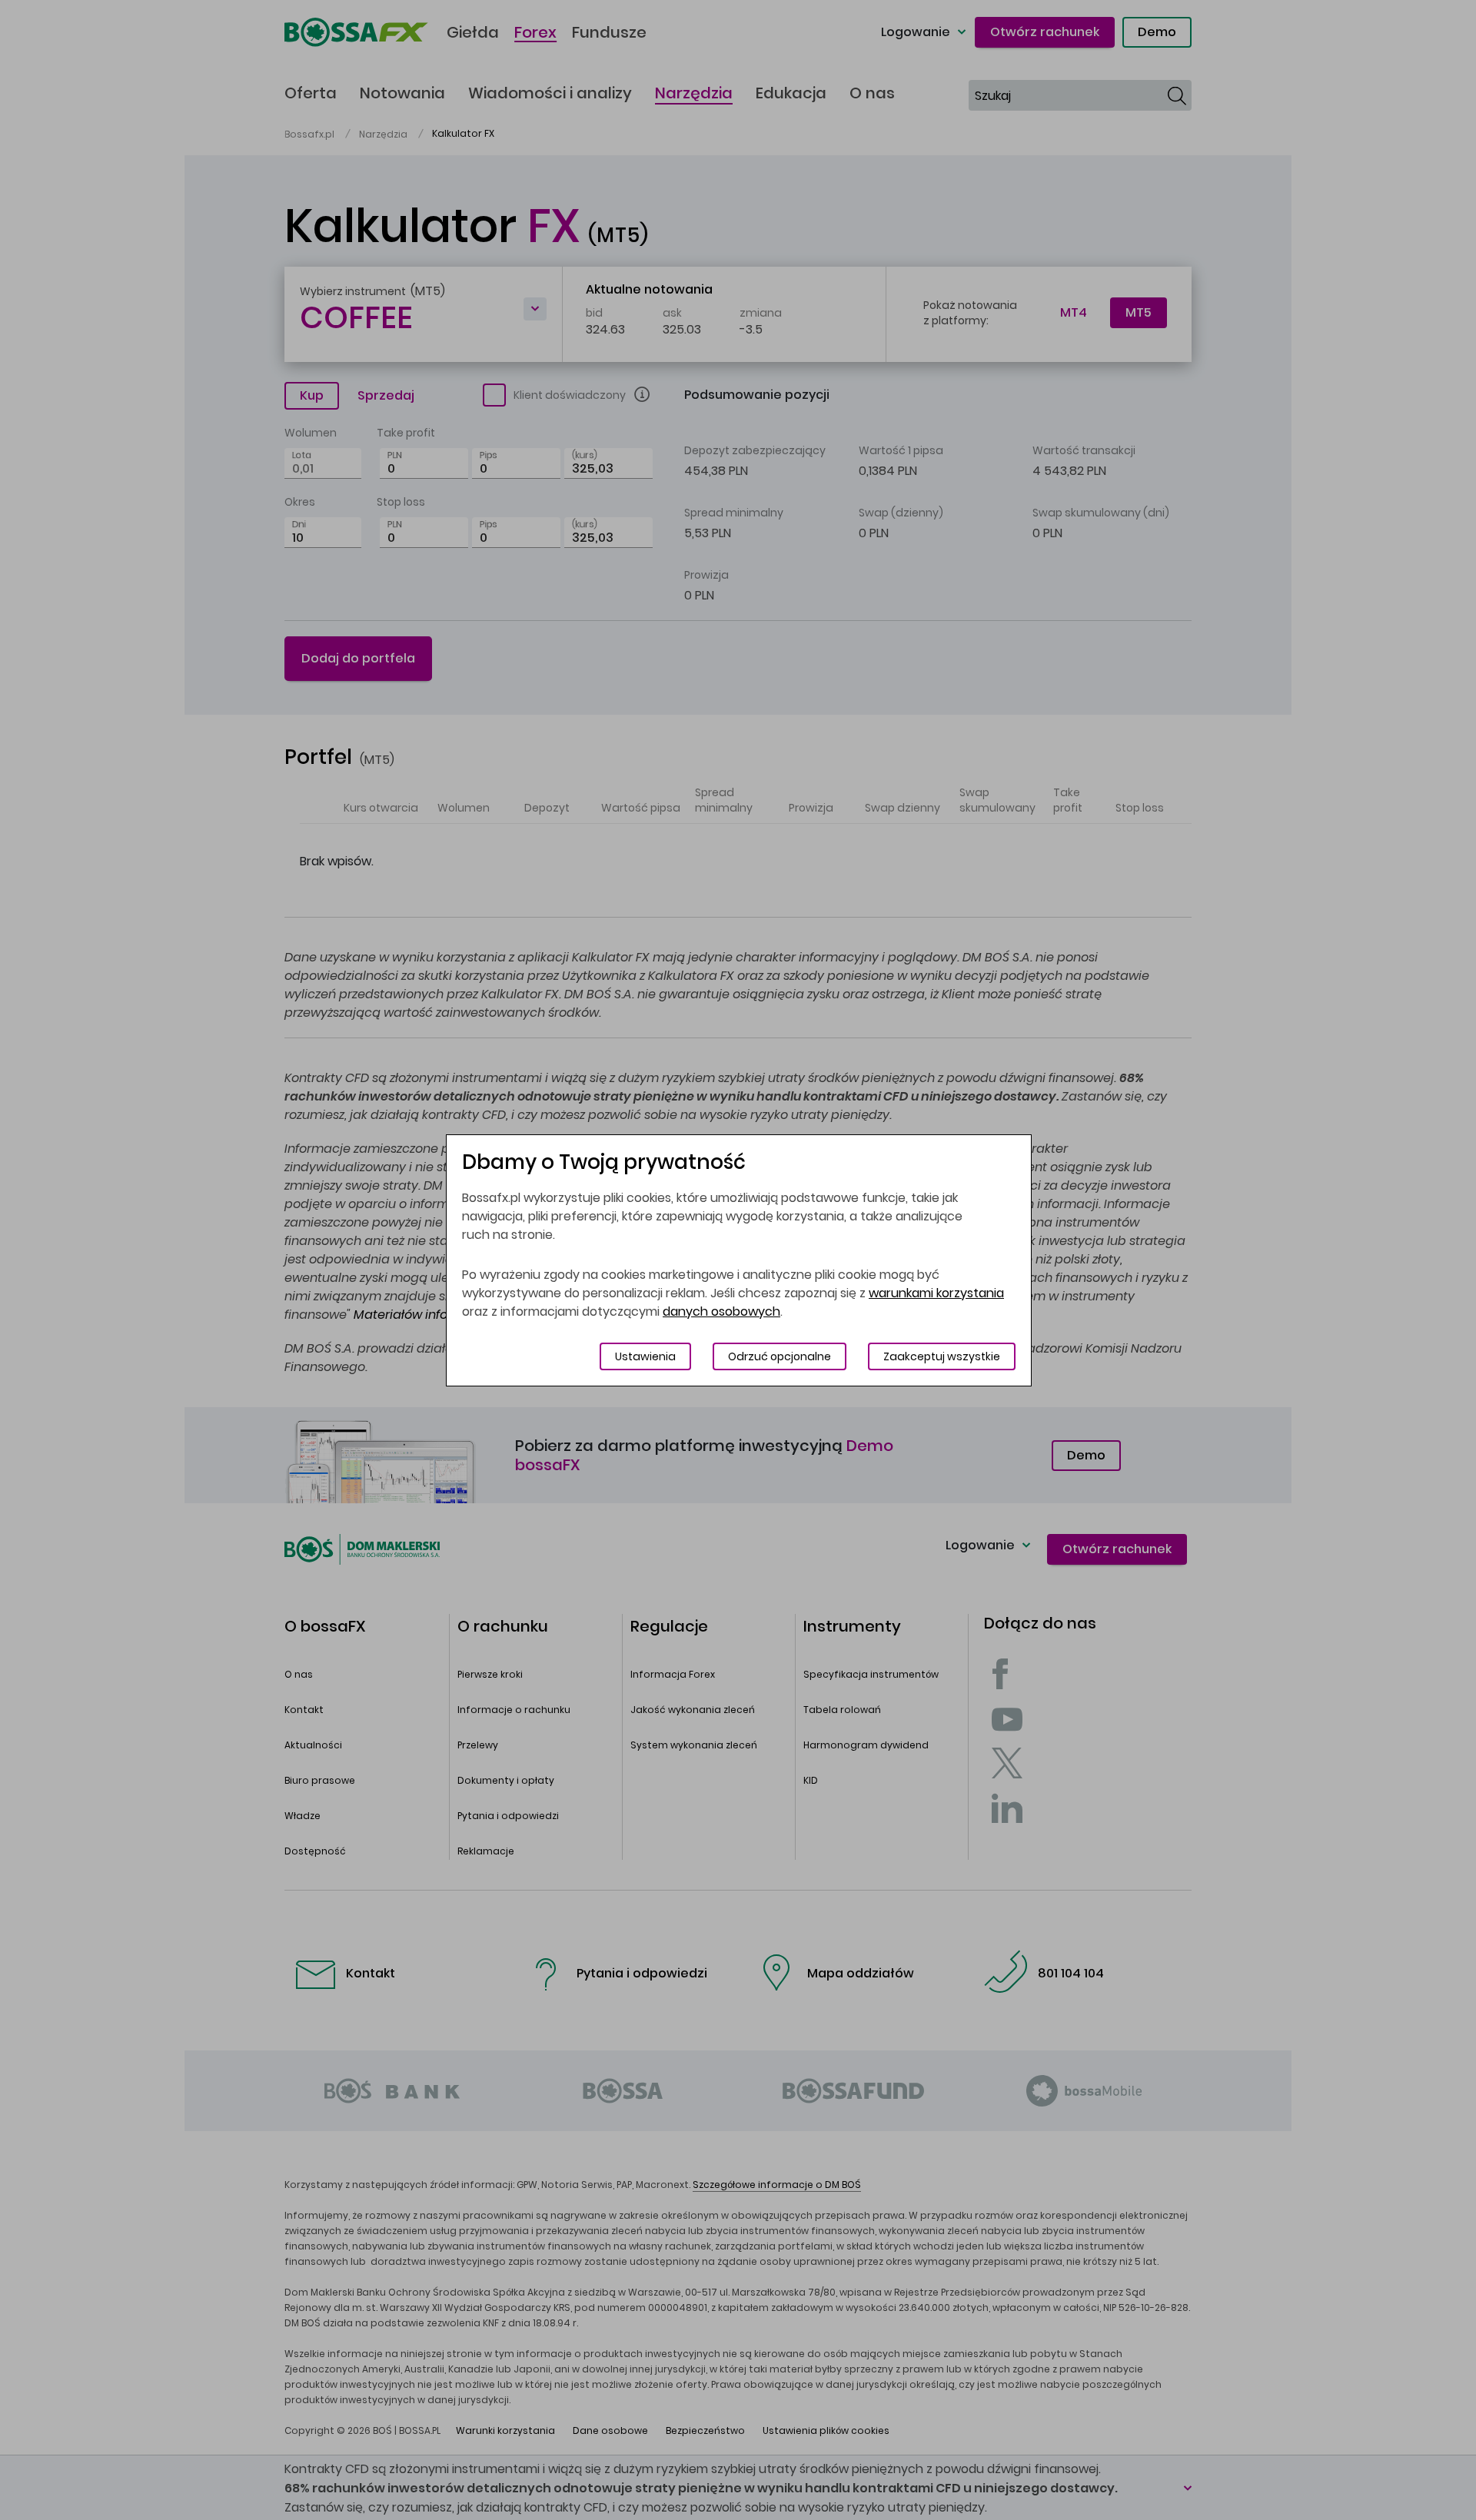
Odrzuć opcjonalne (780, 1356)
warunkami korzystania (936, 1293)
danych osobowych (721, 1311)
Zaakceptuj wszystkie (942, 1356)
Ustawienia (645, 1356)
